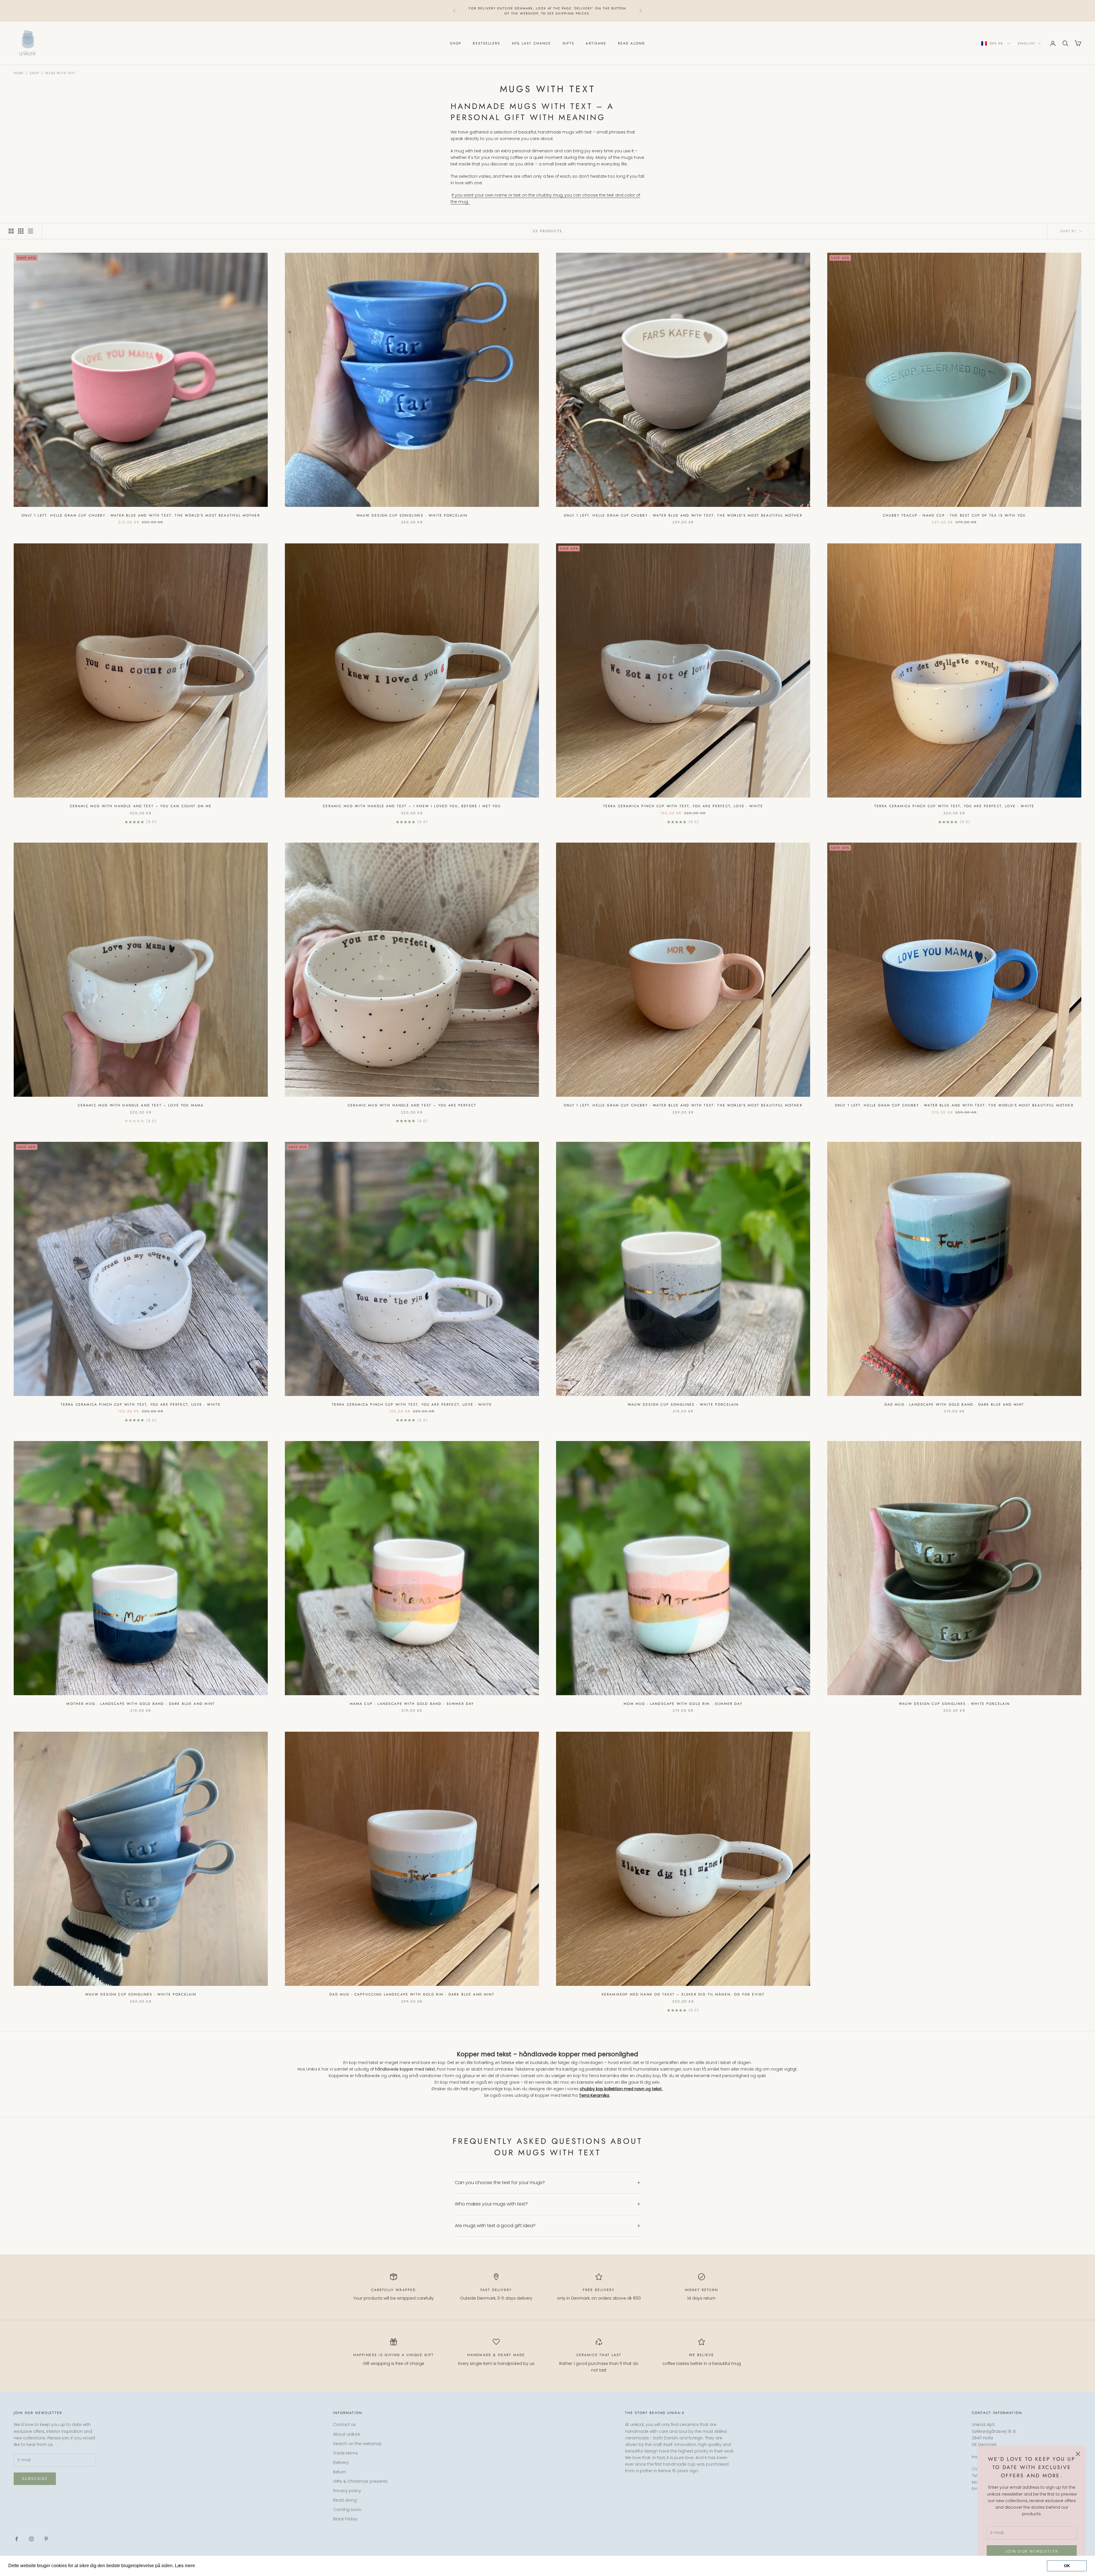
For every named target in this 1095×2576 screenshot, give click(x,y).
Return (339, 2472)
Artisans (596, 43)
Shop (456, 43)
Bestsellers (486, 43)
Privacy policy (347, 2491)
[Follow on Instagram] (31, 2539)
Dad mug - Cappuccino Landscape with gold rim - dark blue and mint (412, 1994)
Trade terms (345, 2453)
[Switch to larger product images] (11, 231)
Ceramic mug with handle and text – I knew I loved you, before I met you (412, 806)
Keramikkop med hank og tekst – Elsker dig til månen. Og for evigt (683, 1994)
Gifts (569, 43)
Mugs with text (60, 73)
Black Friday (345, 2519)
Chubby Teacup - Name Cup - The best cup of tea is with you (954, 515)
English (1027, 43)
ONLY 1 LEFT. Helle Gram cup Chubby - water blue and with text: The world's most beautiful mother (141, 515)
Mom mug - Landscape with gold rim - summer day (683, 1704)
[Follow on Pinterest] (46, 2539)
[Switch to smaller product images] (21, 231)
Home (19, 73)
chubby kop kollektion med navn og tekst (621, 2089)
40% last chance (531, 43)
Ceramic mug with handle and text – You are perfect (412, 1105)
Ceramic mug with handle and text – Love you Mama (141, 1105)
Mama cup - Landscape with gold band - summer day (412, 1704)
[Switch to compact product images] (31, 231)
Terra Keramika (595, 2095)
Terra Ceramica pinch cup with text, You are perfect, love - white (683, 806)
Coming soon (347, 2510)
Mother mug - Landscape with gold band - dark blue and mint (141, 1704)
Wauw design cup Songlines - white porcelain (412, 515)
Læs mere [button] (207, 2566)
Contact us (344, 2425)
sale (564, 11)
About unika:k (347, 2434)
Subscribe (35, 2479)
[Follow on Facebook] (17, 2539)
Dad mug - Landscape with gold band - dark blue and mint (954, 1405)
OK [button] (1067, 2566)
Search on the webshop (357, 2444)
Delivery (341, 2462)
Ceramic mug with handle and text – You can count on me (141, 806)
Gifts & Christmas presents (360, 2481)
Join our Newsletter (1032, 2551)
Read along (632, 43)
